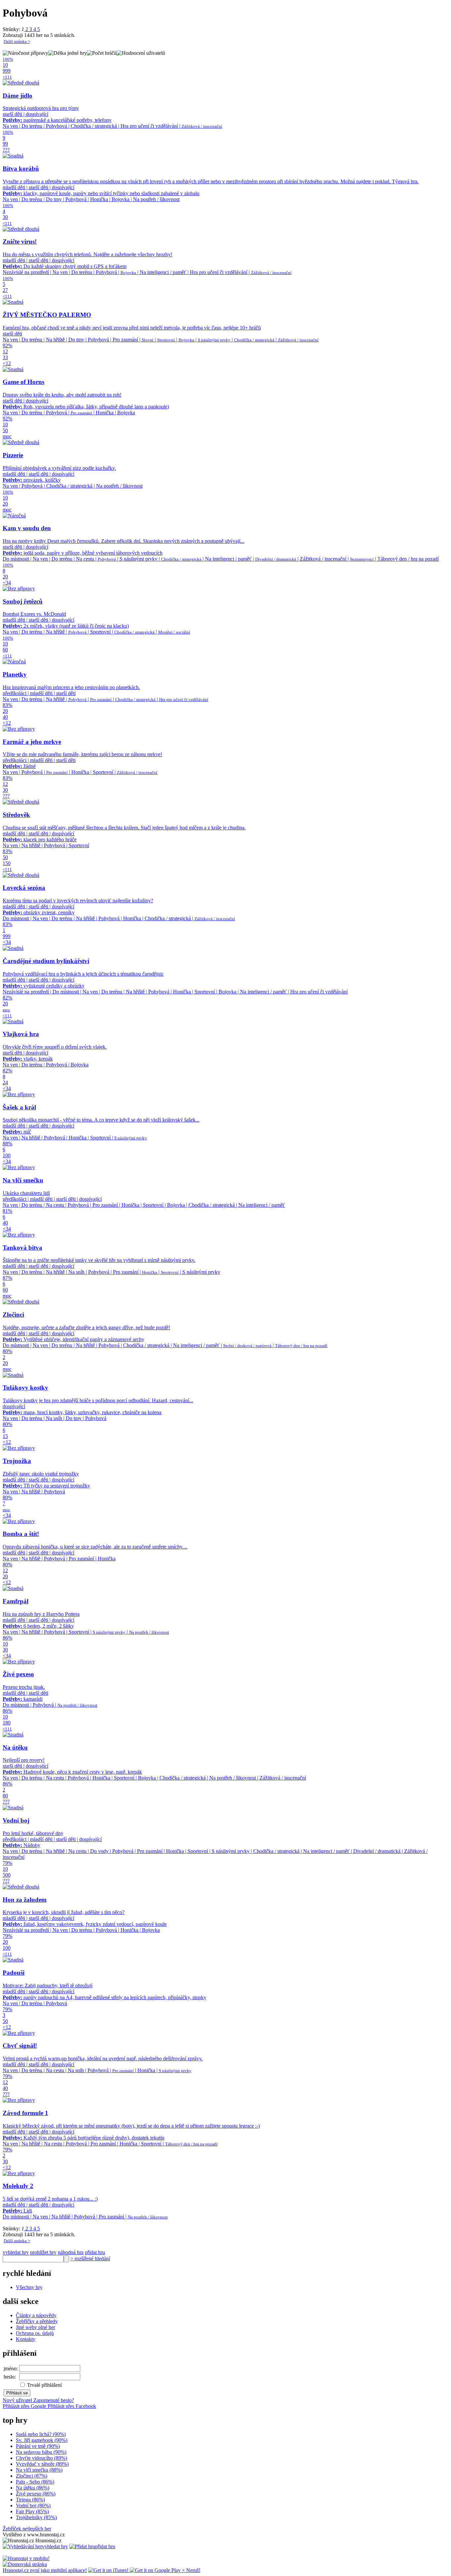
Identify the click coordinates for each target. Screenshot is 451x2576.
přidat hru (95, 2252)
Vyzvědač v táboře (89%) (42, 2464)
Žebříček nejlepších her (27, 2529)
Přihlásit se (17, 2393)
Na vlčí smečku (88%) (39, 2470)
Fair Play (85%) (32, 2511)
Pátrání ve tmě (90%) (38, 2446)
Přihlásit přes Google (25, 2406)
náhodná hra (71, 2252)
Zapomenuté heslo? (54, 2400)
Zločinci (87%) (32, 2476)
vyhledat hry (16, 2252)
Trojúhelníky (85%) (36, 2517)
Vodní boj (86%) (33, 2506)
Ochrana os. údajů (35, 2333)
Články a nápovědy (36, 2315)
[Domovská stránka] (25, 2564)
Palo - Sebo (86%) (35, 2482)
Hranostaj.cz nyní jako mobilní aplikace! (45, 2570)
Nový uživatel (18, 2400)
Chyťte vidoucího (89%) (41, 2458)
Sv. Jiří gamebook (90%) (42, 2440)
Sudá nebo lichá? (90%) (41, 2434)
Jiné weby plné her (35, 2327)
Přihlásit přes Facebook (72, 2406)
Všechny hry (29, 2287)
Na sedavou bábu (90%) (41, 2452)
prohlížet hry (43, 2252)
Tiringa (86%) (30, 2500)
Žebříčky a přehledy (37, 2321)
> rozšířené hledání (90, 2259)
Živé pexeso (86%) (36, 2494)
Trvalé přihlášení (44, 2385)
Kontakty (26, 2339)
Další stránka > (17, 41)
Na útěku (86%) (33, 2488)
